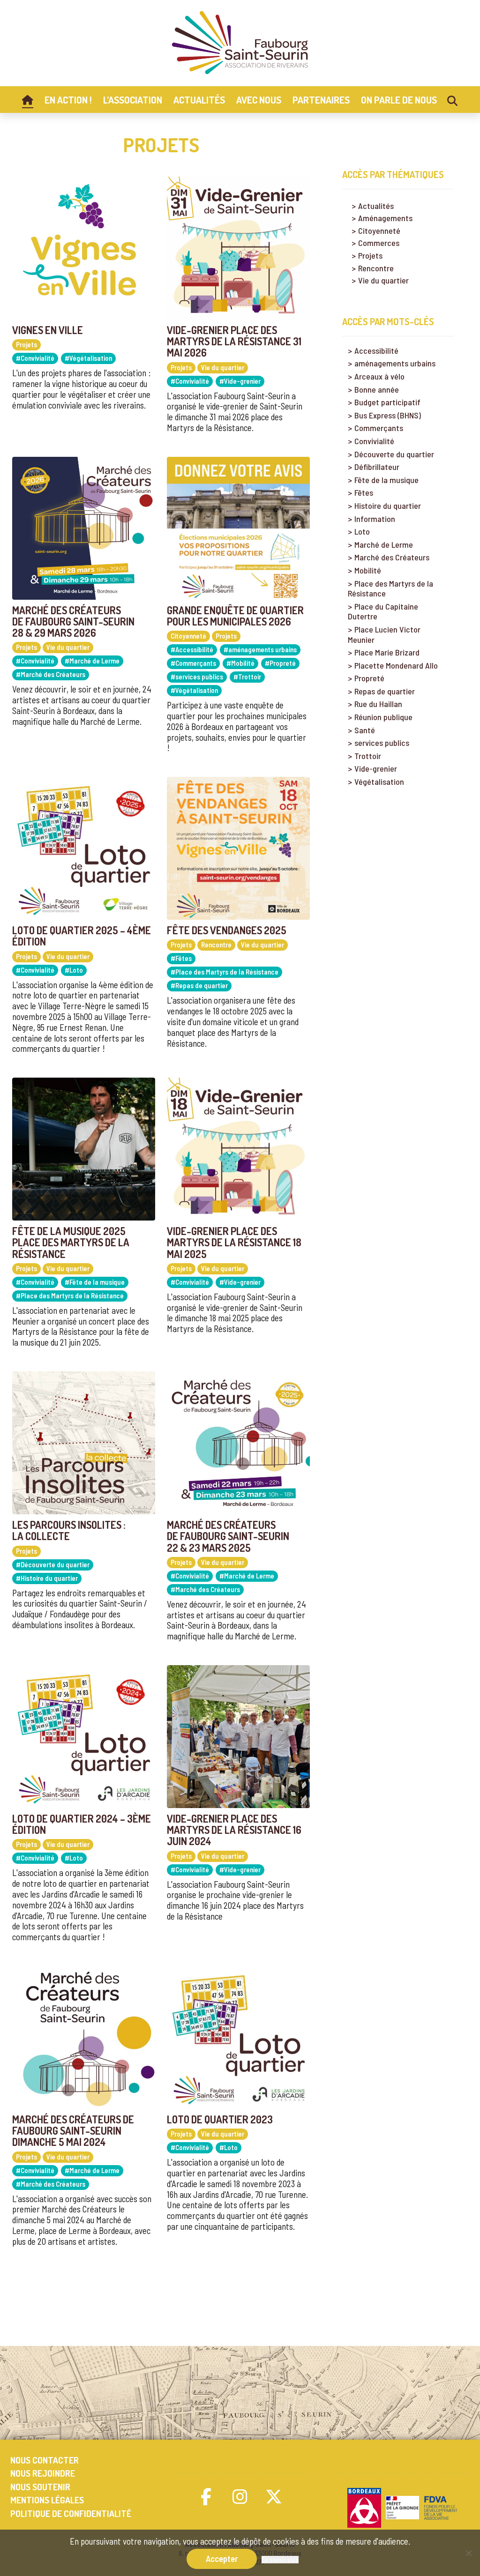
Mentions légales (47, 2500)
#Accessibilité (192, 649)
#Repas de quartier (199, 985)
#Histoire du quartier (47, 1578)
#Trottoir (247, 677)
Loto (362, 532)
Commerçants (379, 428)
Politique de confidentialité (71, 2513)
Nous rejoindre (43, 2473)
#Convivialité (35, 358)
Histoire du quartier (388, 506)
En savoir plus (280, 2560)
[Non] (468, 2553)
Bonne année (377, 390)
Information (375, 519)
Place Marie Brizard (387, 652)
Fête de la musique (386, 480)
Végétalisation (379, 782)
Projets (26, 344)
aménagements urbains (395, 363)
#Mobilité (240, 663)
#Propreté (280, 663)
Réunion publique (383, 717)
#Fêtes (181, 958)
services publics (382, 743)
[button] (206, 2496)
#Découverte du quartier (53, 1564)
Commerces (379, 243)
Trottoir (368, 756)
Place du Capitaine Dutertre (383, 612)
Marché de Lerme (384, 545)
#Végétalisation (88, 358)
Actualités (376, 206)
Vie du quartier (223, 367)
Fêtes (364, 493)
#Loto (74, 970)
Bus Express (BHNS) (388, 415)
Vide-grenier (376, 769)
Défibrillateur (377, 467)
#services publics (197, 677)
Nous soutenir (40, 2487)
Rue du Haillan (378, 704)
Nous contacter (45, 2460)
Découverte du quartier (394, 454)
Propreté (369, 678)
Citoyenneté (188, 636)
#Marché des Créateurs (51, 674)
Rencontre (216, 945)
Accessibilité (376, 351)
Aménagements (385, 218)
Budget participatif (387, 402)
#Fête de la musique (95, 1282)
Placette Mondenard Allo (396, 666)
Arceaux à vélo (379, 376)
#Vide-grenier (240, 381)
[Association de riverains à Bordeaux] (240, 43)
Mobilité (368, 570)
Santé (365, 730)
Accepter (222, 2558)
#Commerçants (193, 663)
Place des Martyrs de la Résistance (390, 589)
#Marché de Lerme (92, 661)
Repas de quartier (385, 691)
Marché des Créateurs (392, 557)
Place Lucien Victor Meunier (384, 635)
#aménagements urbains (260, 649)
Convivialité (374, 441)
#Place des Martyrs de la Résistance (225, 972)
